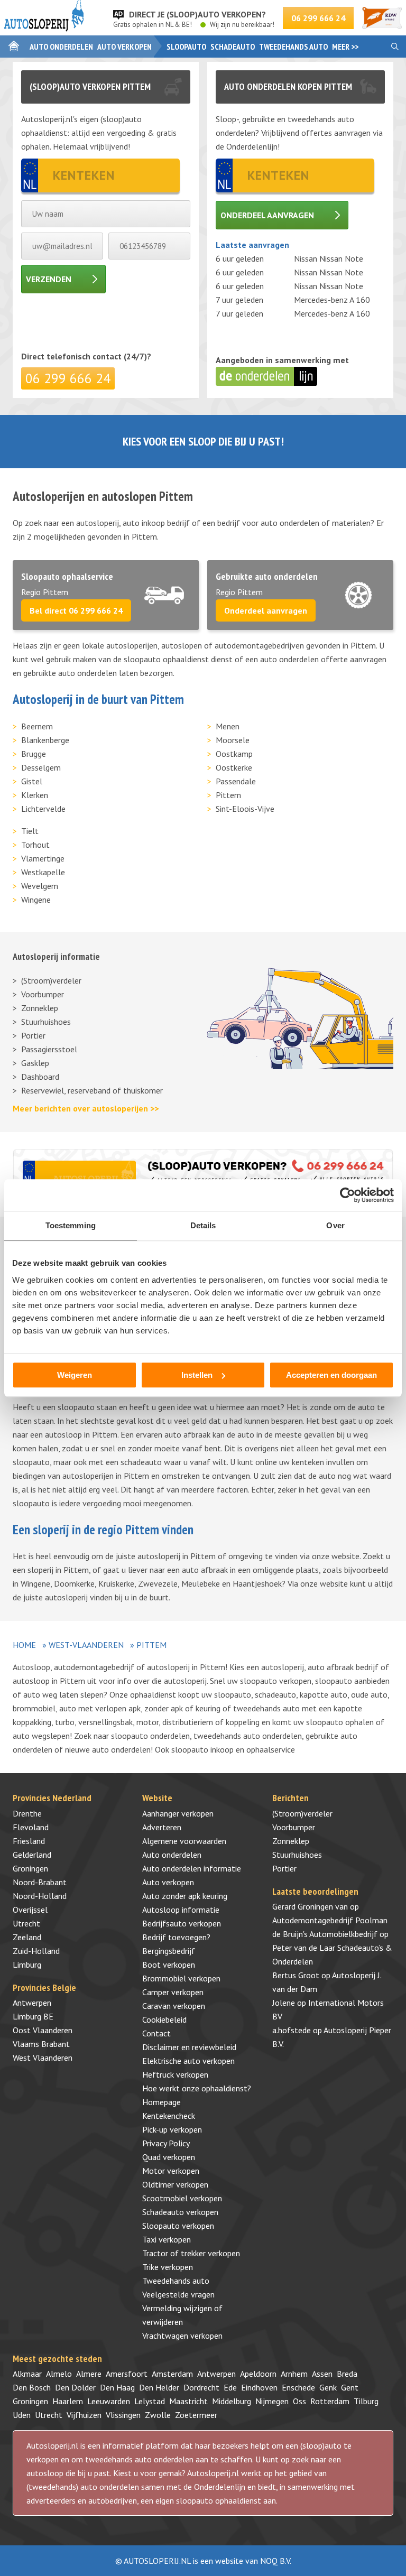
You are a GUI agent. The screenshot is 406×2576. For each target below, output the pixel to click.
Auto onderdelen (61, 47)
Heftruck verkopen (175, 2074)
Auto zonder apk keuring (185, 1896)
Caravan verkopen (174, 2006)
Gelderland (32, 1855)
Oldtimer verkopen (175, 2184)
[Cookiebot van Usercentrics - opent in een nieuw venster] (348, 1195)
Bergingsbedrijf (169, 1951)
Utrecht (26, 1923)
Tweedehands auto (293, 47)
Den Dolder (75, 2387)
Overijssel (30, 1910)
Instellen (197, 1375)
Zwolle (158, 2415)
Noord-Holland (40, 1896)
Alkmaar (27, 2374)
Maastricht (188, 2401)
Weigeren (75, 1375)
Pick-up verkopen (172, 2129)
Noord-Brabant (40, 1882)
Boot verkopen (169, 1965)
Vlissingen (123, 2415)
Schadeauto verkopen (180, 2212)
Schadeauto (233, 47)
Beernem (37, 726)
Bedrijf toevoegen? (176, 1937)
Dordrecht (201, 2387)
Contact (156, 2033)
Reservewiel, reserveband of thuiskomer (92, 1090)
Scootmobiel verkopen (182, 2198)
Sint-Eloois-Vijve (245, 809)
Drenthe (27, 1813)
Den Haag (117, 2387)
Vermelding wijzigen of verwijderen (182, 2315)
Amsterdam (172, 2374)
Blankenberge (45, 740)
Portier (33, 1035)
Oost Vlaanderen (43, 2030)
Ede (230, 2387)
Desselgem (41, 767)
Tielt (30, 831)
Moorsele (233, 740)
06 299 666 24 (318, 18)
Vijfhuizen (84, 2415)
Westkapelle (43, 872)
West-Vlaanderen (86, 1645)
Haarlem (68, 2401)
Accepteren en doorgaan (331, 1375)
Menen (228, 726)
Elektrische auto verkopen (188, 2061)
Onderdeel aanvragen (267, 215)
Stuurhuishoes (46, 1022)
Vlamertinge (43, 858)
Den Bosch (32, 2387)
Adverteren (162, 1827)
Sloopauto (186, 47)
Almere (89, 2374)
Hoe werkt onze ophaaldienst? (197, 2088)
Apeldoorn (258, 2374)
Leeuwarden (109, 2401)
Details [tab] (203, 1225)
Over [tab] (335, 1225)
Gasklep (35, 1063)
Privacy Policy (166, 2143)
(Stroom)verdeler (51, 980)
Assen (322, 2374)
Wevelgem (40, 886)
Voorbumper (43, 994)
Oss (299, 2401)
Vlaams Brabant (41, 2044)
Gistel (32, 781)
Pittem (228, 795)
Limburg (27, 1965)
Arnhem (294, 2374)
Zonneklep (40, 1008)
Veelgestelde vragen (178, 2294)
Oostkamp (234, 754)
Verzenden (49, 279)
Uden (22, 2415)
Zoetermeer (196, 2415)
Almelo (59, 2374)
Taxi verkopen (167, 2239)
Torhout (35, 845)
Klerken (35, 795)
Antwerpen (32, 2003)
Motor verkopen (171, 2171)
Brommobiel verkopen (181, 1978)
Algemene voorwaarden (184, 1841)
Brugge (34, 754)
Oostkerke (234, 767)
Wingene (36, 900)
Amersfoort (127, 2374)
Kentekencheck (169, 2116)
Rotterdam (330, 2401)
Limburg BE (33, 2016)
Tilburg (366, 2401)
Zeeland (27, 1937)
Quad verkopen (169, 2157)
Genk (328, 2387)
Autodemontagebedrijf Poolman (330, 1920)
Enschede (298, 2387)
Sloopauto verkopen (178, 2226)
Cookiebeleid (164, 2019)
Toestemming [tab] (71, 1225)
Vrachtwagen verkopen (182, 2336)
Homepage (162, 2102)
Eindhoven (259, 2387)
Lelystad (150, 2401)
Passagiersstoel (49, 1049)
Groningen (30, 1868)
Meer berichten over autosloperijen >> (86, 1108)
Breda (347, 2374)
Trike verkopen (168, 2267)
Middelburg (232, 2401)
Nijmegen (272, 2401)
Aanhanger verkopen (178, 1813)
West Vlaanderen (43, 2058)
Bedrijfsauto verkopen (182, 1923)
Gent (350, 2387)
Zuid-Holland (36, 1951)
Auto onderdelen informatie (192, 1868)
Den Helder (159, 2387)
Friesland (29, 1841)
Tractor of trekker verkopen (191, 2253)
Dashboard (40, 1077)
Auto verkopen (124, 47)
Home (24, 1645)
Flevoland (31, 1827)
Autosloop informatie (181, 1910)
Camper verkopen (173, 1992)
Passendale (236, 781)
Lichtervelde (43, 809)
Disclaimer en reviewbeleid (189, 2047)
